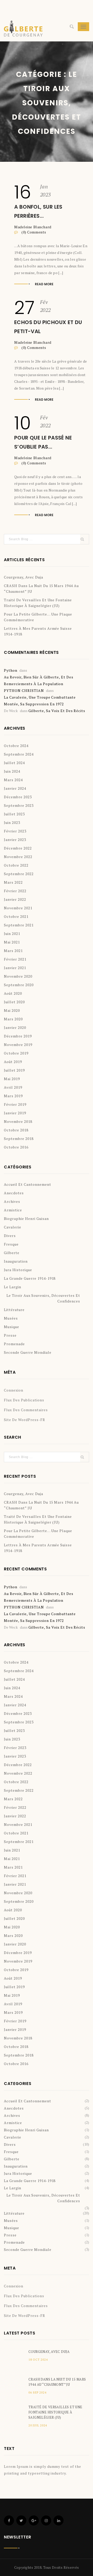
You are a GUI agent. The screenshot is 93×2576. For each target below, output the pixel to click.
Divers (10, 1236)
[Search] (72, 27)
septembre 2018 (19, 1139)
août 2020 (13, 993)
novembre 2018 (18, 1121)
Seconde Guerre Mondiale (28, 1352)
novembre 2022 (18, 857)
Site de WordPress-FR (25, 1420)
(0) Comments (33, 232)
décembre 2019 (18, 1036)
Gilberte (12, 1253)
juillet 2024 (14, 763)
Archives (12, 1201)
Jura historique (18, 1270)
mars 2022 (13, 882)
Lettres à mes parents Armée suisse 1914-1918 (38, 631)
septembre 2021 (19, 925)
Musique (11, 1327)
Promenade (14, 1344)
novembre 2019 (18, 1045)
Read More (44, 284)
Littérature (14, 1310)
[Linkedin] (59, 2520)
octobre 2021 (16, 916)
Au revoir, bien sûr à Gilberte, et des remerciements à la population (39, 680)
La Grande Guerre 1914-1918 (30, 1278)
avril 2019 (13, 1087)
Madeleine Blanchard (33, 227)
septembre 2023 (19, 805)
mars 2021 (13, 951)
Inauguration (16, 1261)
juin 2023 (12, 822)
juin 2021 (12, 934)
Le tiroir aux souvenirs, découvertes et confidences (43, 1298)
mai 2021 (12, 942)
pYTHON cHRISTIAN (24, 690)
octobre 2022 (16, 865)
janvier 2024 (15, 788)
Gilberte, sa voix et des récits (57, 711)
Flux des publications (24, 1400)
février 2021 (15, 959)
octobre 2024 (16, 746)
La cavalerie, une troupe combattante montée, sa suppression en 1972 (40, 701)
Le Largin (13, 1287)
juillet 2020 (14, 1002)
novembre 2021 (18, 908)
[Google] (34, 2520)
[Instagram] (46, 2520)
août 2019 (13, 1062)
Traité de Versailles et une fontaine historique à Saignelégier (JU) (38, 603)
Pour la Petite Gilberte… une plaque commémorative (38, 617)
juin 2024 (12, 771)
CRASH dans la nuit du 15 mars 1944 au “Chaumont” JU (41, 588)
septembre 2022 (19, 874)
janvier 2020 (15, 1027)
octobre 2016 (16, 1147)
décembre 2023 (18, 797)
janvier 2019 (15, 1113)
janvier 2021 (15, 968)
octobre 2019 (16, 1053)
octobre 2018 (16, 1130)
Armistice (13, 1210)
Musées (11, 1318)
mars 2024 (13, 780)
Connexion (14, 1390)
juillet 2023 (14, 814)
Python (11, 670)
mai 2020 (12, 1010)
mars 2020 (13, 1019)
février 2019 (15, 1104)
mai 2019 (12, 1079)
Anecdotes (14, 1193)
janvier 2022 (15, 899)
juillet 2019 (14, 1070)
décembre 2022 (18, 848)
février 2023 (15, 831)
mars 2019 (13, 1096)
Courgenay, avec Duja (24, 577)
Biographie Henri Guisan (26, 1219)
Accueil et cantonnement (28, 1184)
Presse (10, 1335)
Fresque (11, 1244)
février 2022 (15, 891)
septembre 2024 (19, 754)
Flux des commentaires (26, 1410)
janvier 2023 (15, 840)
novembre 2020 (18, 976)
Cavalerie (13, 1227)
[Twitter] (21, 2520)
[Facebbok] (9, 2520)
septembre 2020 (19, 985)
